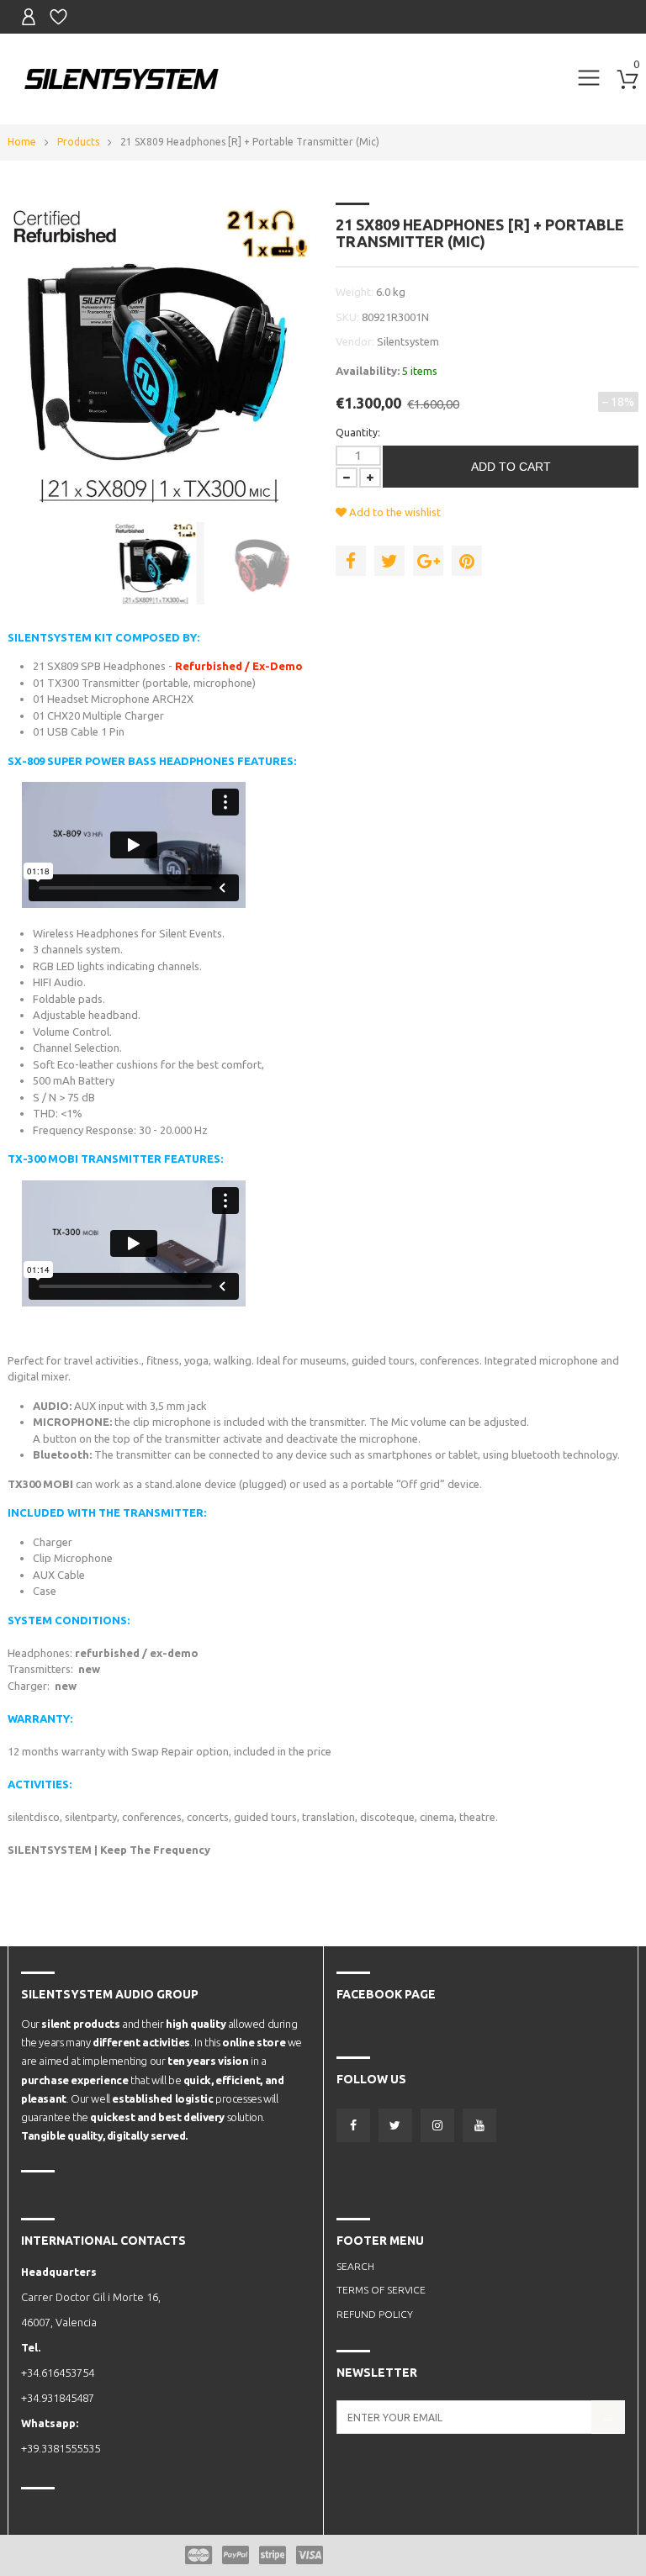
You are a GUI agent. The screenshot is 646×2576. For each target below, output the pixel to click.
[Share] (351, 561)
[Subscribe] (608, 2417)
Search (355, 2266)
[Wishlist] (58, 17)
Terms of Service (381, 2290)
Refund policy (375, 2314)
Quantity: (358, 433)
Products (78, 142)
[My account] (29, 17)
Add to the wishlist (394, 512)
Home (22, 142)
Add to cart (511, 467)
